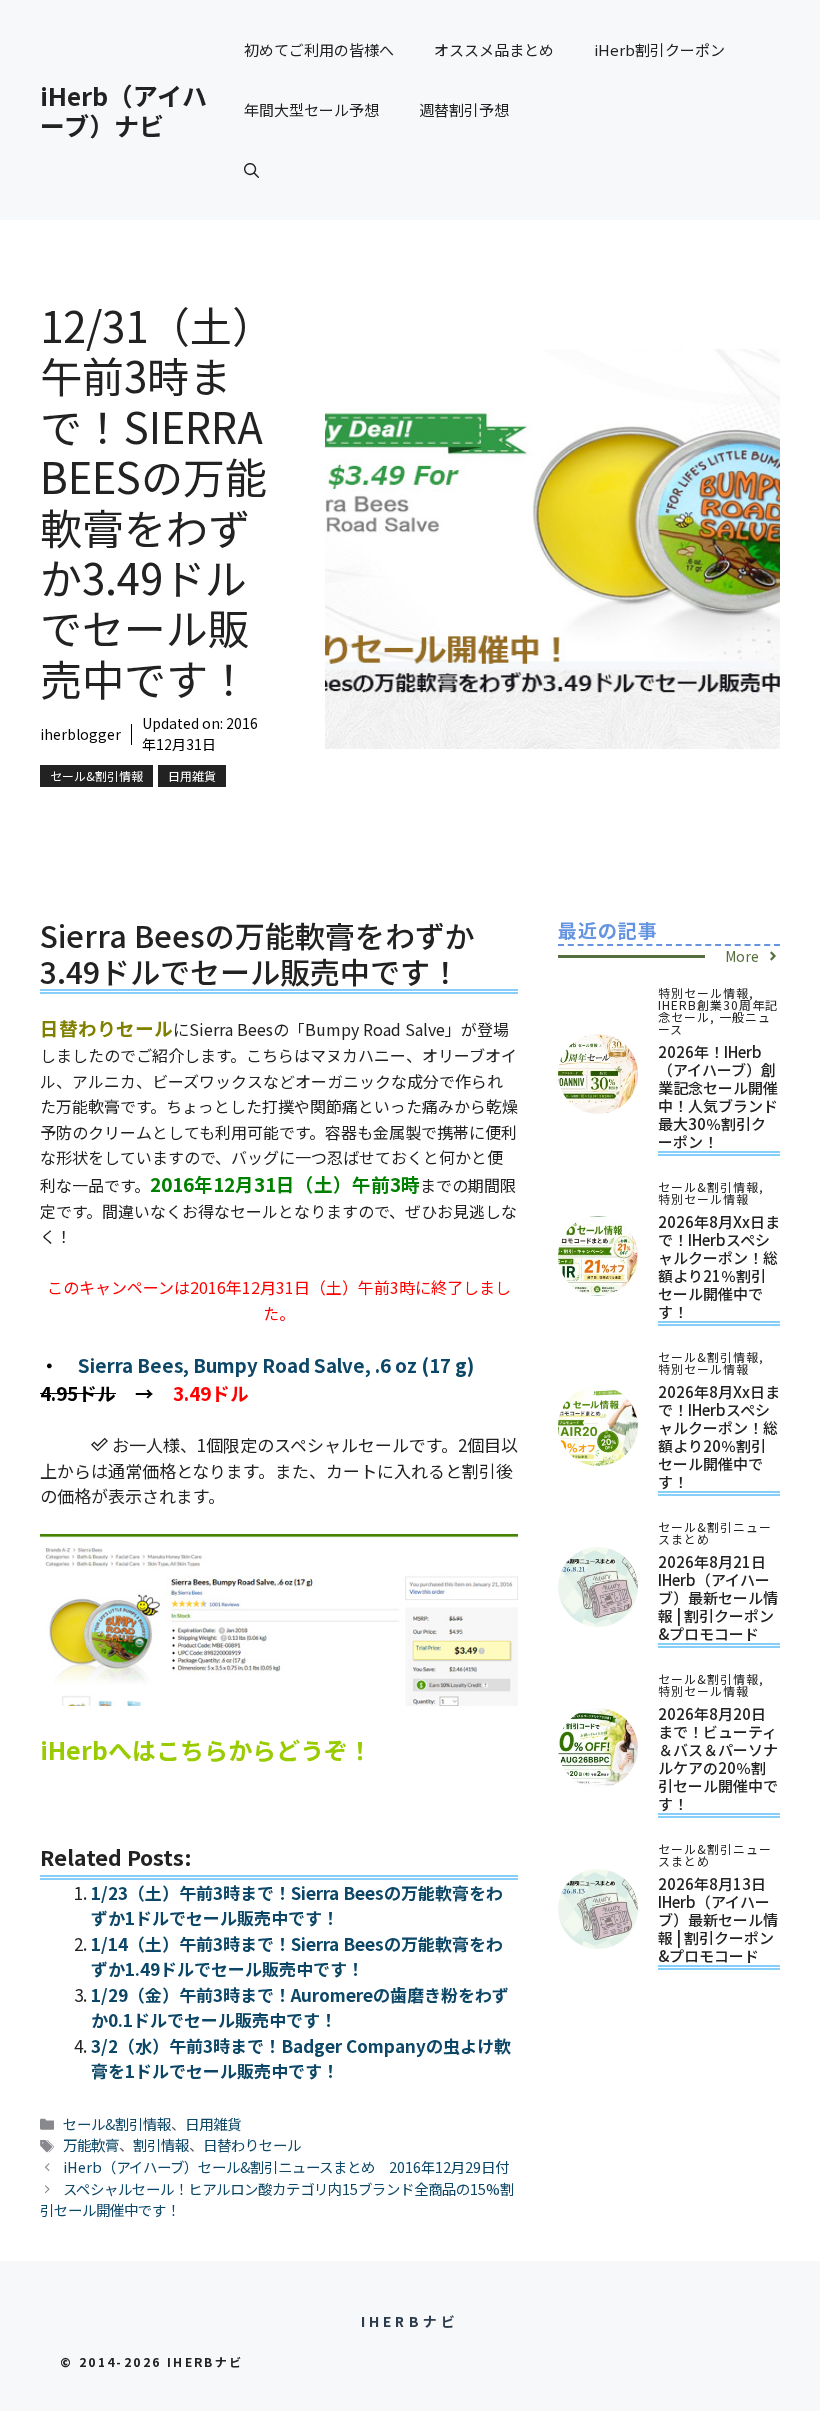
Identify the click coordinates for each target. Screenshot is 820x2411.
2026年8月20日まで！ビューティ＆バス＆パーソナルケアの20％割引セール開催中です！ (718, 1758)
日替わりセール (252, 2144)
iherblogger (80, 734)
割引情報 (161, 2144)
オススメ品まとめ (494, 49)
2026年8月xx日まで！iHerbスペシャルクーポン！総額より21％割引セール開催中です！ (719, 1266)
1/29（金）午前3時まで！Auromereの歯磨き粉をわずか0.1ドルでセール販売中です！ (300, 2007)
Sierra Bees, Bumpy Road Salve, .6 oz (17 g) (276, 1364)
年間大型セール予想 (311, 109)
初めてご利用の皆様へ (319, 49)
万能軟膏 (91, 2144)
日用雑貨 (192, 775)
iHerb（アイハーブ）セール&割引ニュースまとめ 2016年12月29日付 (286, 2166)
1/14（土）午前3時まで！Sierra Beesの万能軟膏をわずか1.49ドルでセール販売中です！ (297, 1956)
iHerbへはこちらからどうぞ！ (206, 1749)
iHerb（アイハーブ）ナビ (123, 110)
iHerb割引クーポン (659, 49)
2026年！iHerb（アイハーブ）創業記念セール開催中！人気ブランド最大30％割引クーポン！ (718, 1096)
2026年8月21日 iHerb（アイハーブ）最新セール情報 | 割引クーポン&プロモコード (718, 1597)
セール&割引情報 (96, 775)
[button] (251, 170)
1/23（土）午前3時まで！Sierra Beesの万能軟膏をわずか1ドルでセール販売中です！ (297, 1905)
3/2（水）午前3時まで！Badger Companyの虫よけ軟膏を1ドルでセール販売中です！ (301, 2058)
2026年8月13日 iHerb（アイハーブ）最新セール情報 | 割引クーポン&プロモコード (718, 1919)
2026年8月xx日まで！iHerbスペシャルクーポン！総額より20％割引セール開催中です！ (719, 1436)
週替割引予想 (464, 109)
